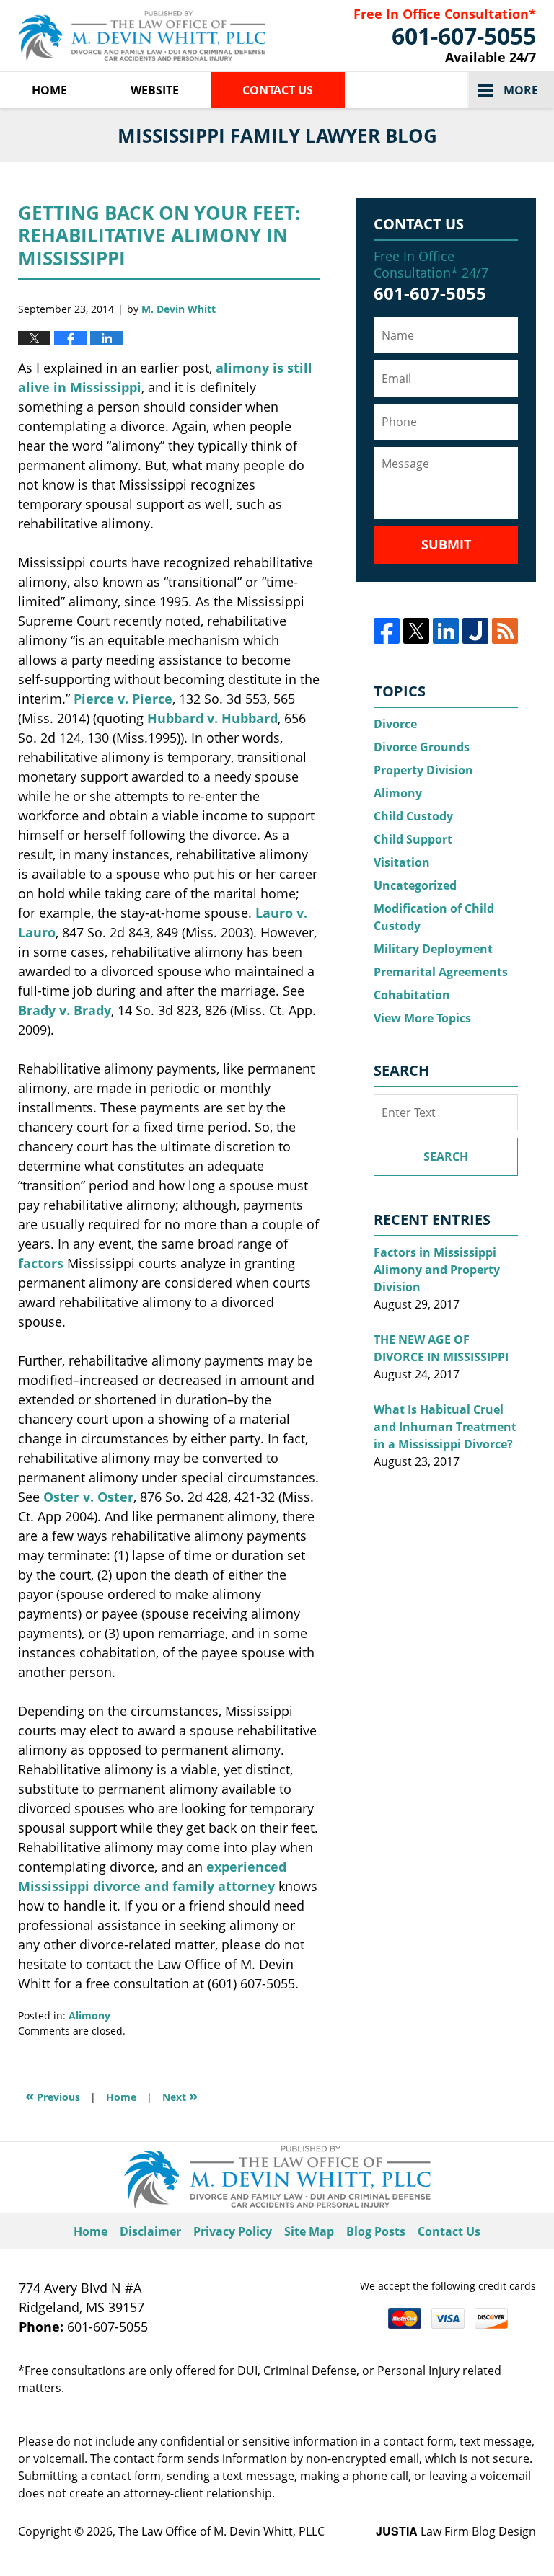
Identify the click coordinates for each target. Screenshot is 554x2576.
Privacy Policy (233, 2231)
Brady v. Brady (65, 1010)
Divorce (395, 724)
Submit (446, 544)
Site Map (309, 2231)
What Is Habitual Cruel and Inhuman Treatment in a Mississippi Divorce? (445, 1427)
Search (446, 1156)
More (521, 90)
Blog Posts (376, 2231)
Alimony (89, 2015)
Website (155, 90)
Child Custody (413, 816)
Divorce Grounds (422, 747)
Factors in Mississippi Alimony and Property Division (437, 1270)
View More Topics (422, 1018)
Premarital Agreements (441, 972)
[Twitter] (416, 631)
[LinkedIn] (446, 631)
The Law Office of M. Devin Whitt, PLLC (221, 2531)
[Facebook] (387, 631)
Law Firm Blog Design (456, 2531)
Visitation (402, 862)
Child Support (413, 839)
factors (41, 1263)
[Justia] (475, 631)
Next (180, 2095)
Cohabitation (412, 995)
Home (49, 90)
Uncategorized (415, 885)
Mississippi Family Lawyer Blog (142, 36)
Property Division (423, 770)
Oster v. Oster (88, 1497)
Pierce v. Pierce (123, 699)
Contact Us (278, 90)
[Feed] (505, 631)
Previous (53, 2095)
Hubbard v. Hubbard (212, 718)
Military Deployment (433, 949)
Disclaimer (150, 2231)
